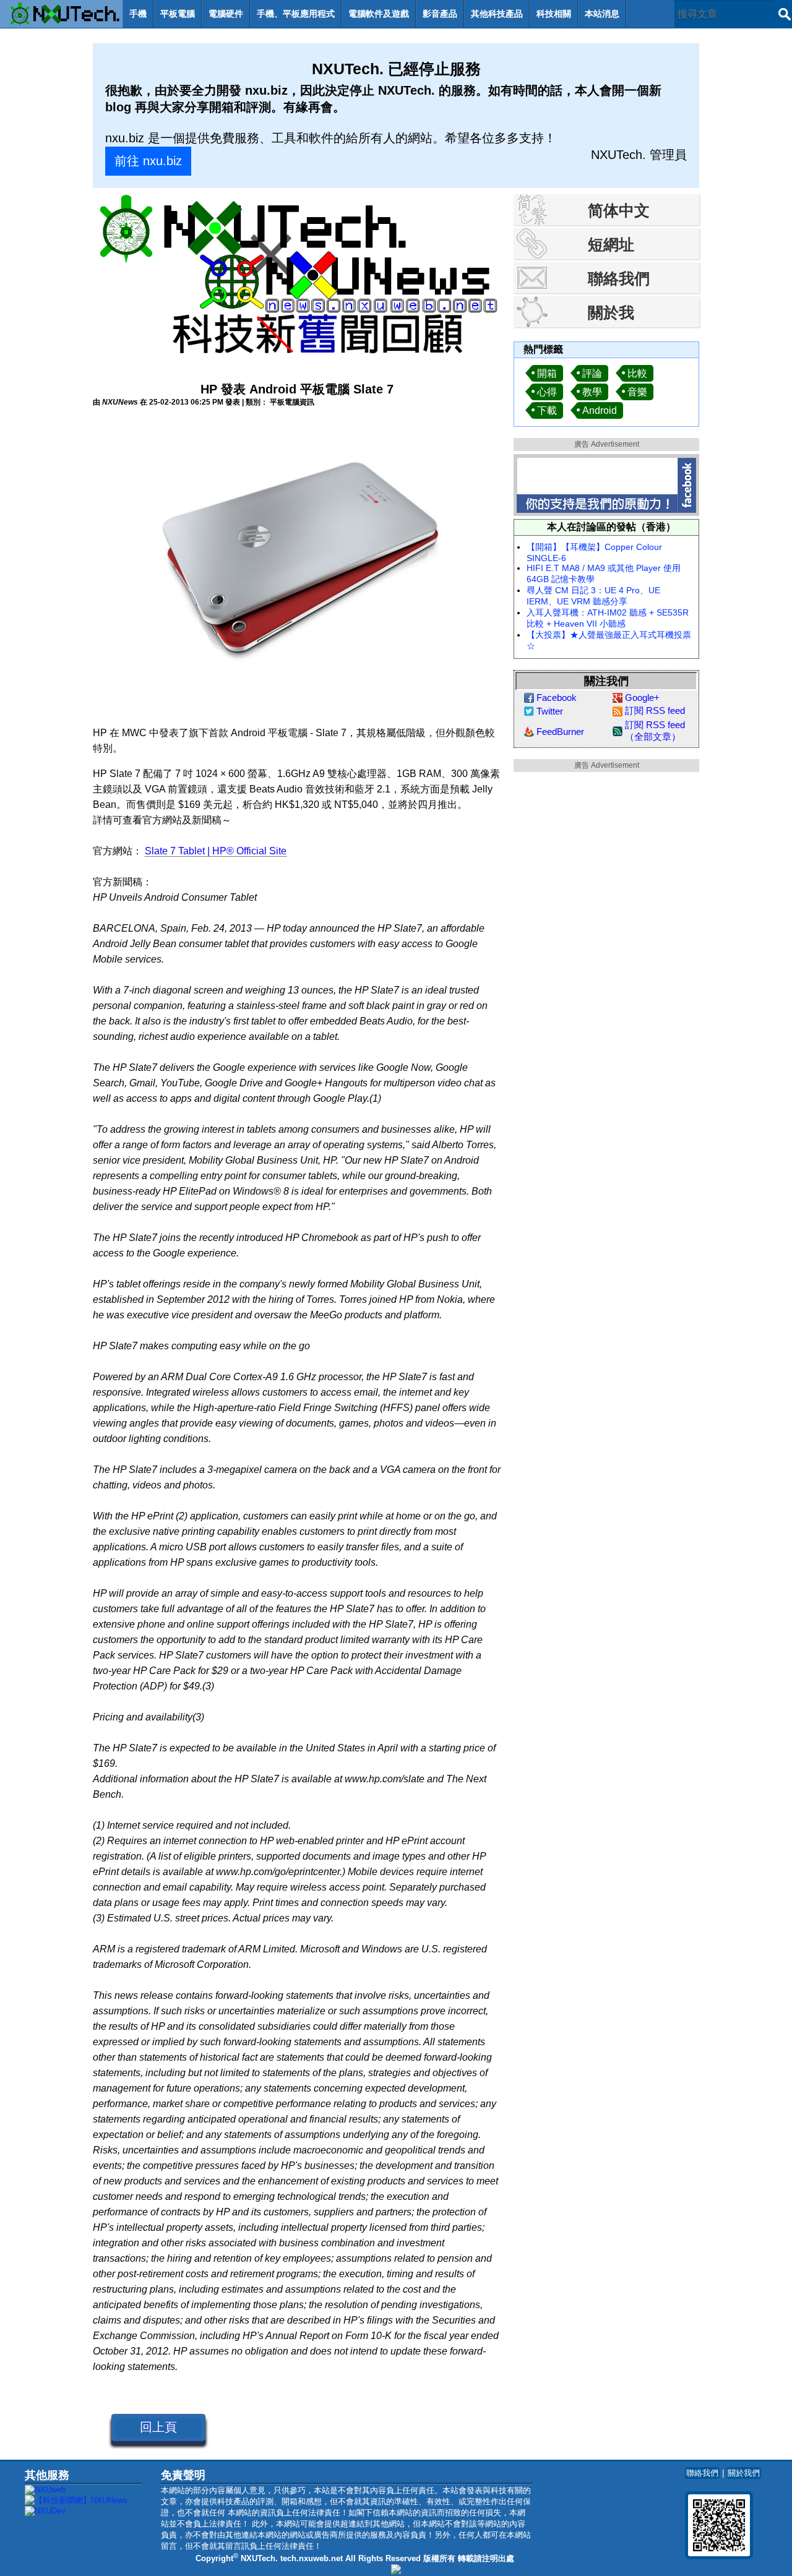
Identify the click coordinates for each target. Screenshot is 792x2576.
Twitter (550, 711)
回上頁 (158, 2427)
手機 (138, 14)
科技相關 (554, 14)
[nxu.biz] (396, 2571)
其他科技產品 (497, 14)
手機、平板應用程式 (296, 14)
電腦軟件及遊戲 (379, 14)
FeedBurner (560, 732)
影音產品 (440, 14)
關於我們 (744, 2473)
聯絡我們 (702, 2473)
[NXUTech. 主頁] (61, 14)
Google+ (642, 698)
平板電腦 (178, 14)
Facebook (557, 698)
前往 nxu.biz (148, 161)
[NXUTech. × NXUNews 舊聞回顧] (297, 277)
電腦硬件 (226, 14)
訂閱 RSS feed (655, 711)
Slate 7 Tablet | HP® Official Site (216, 851)
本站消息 (602, 14)
